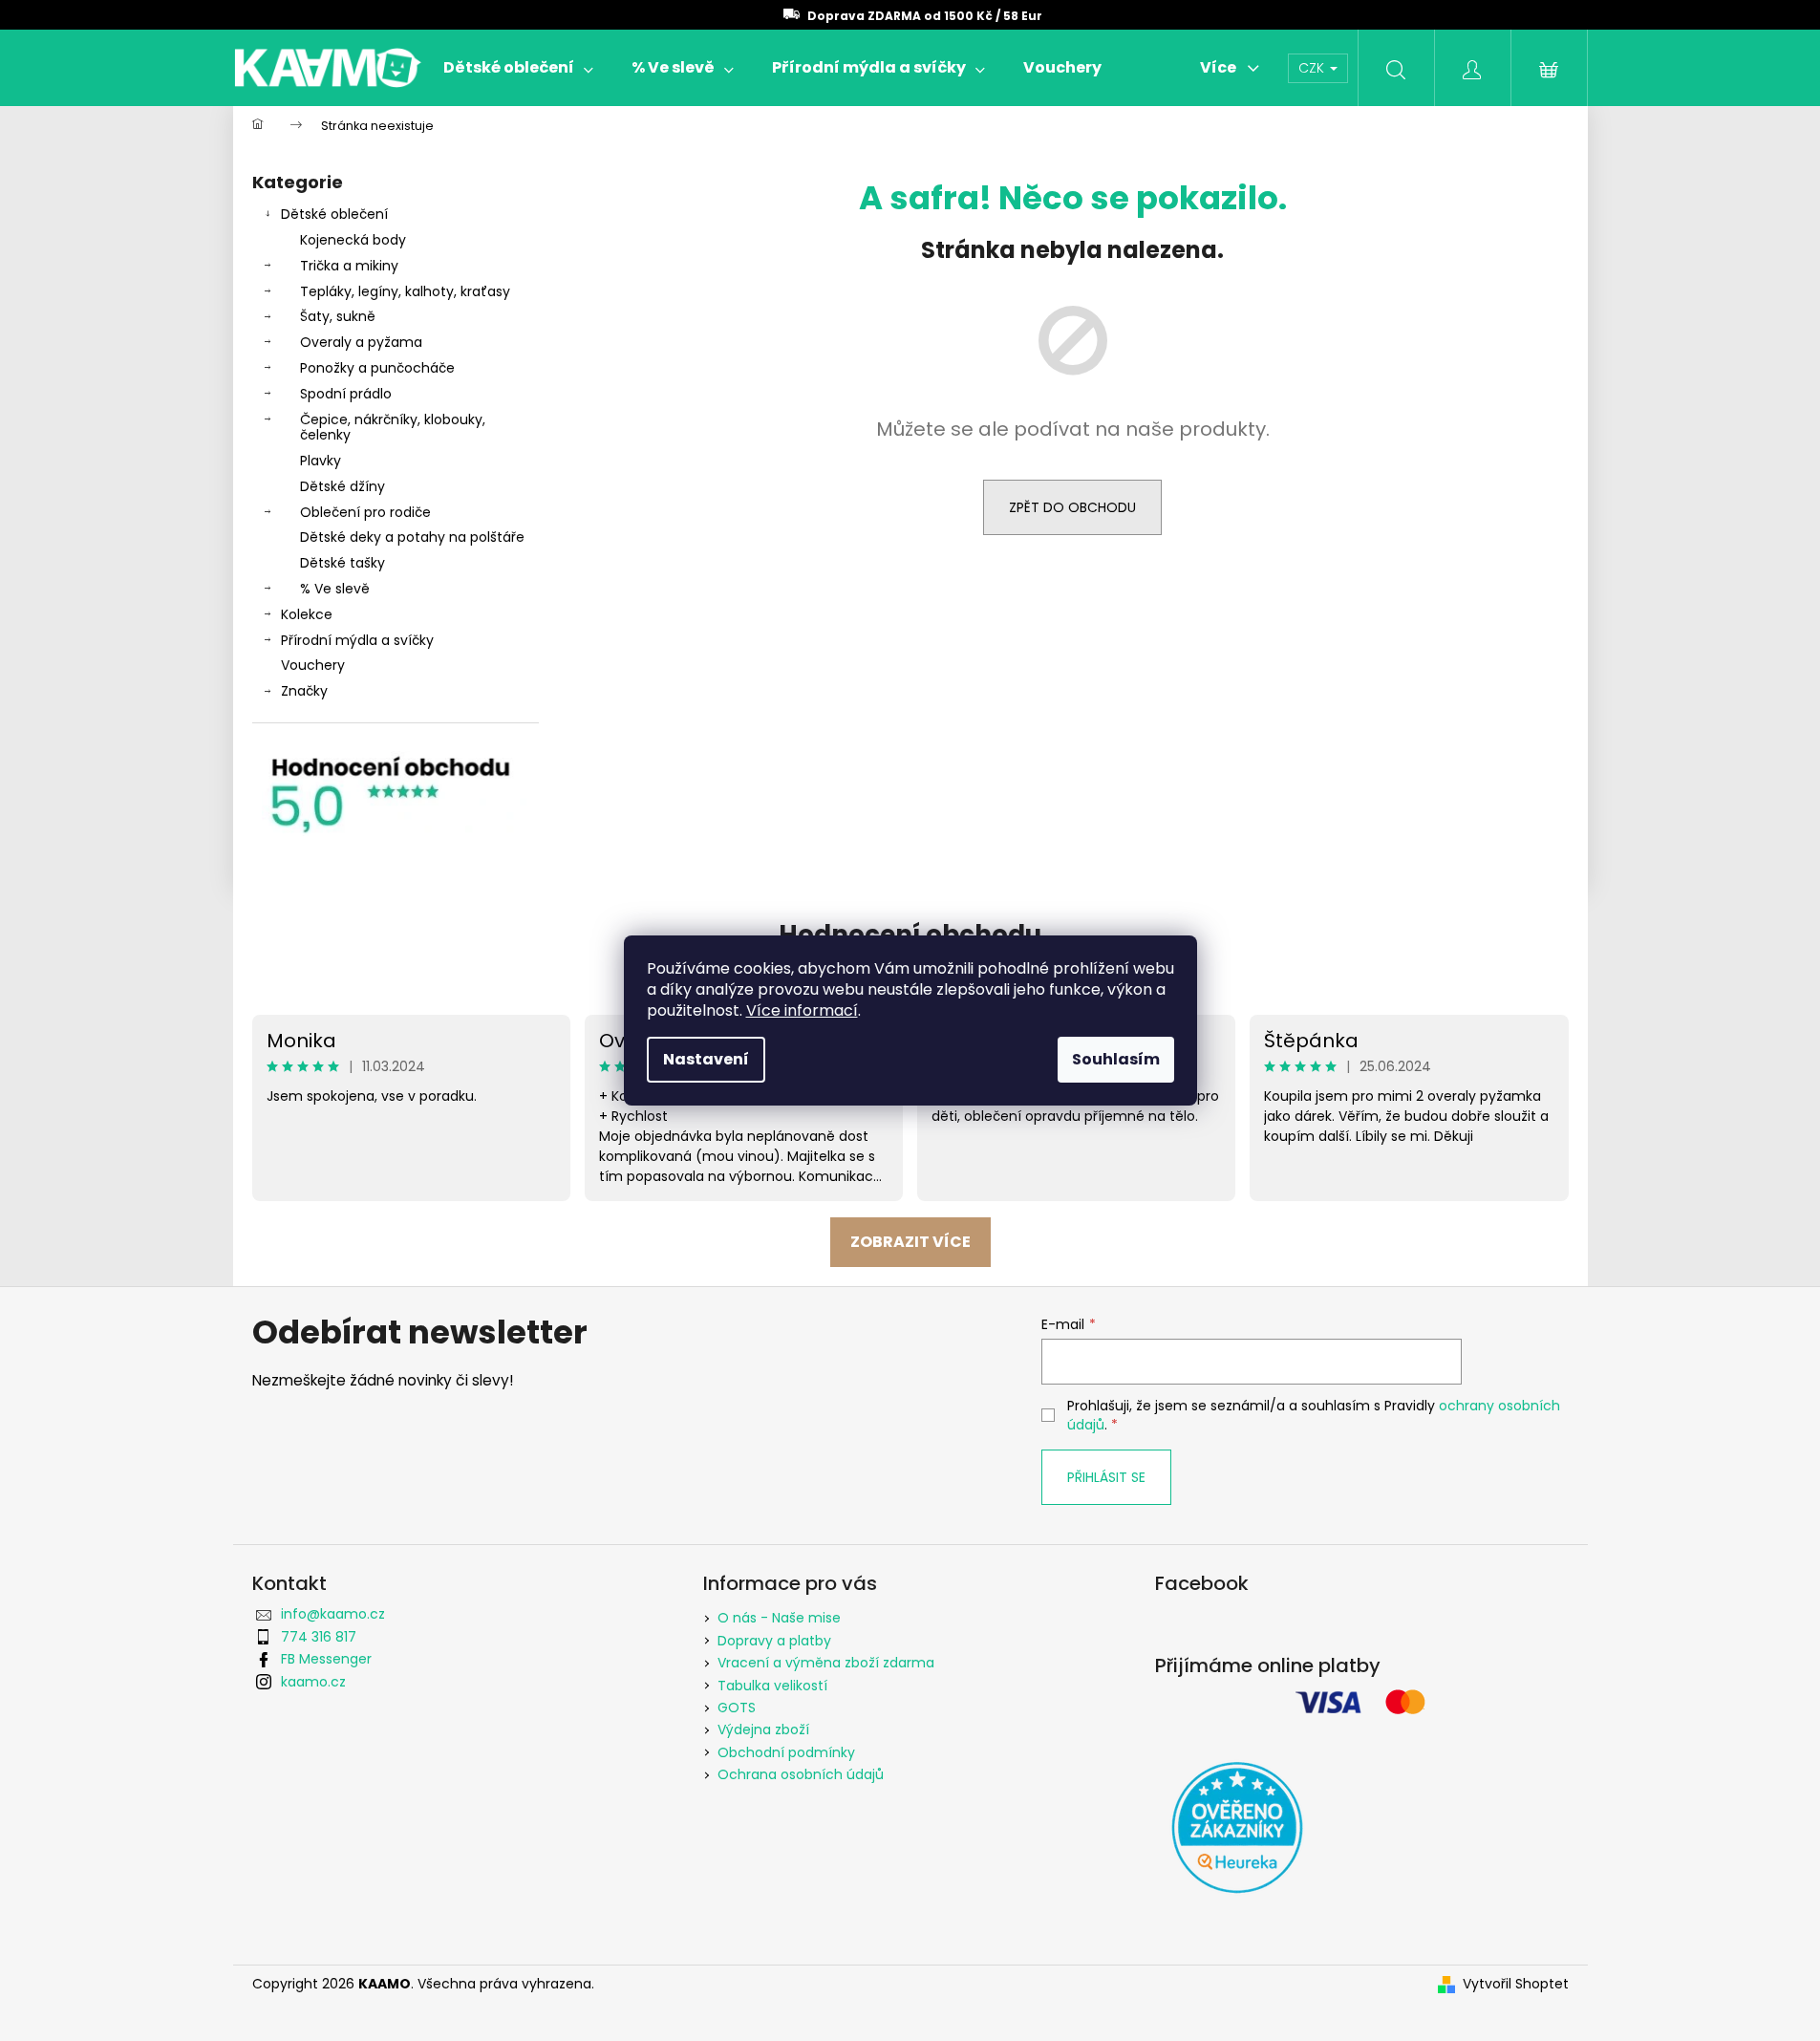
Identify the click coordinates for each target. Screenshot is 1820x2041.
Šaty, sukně (338, 316)
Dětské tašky (343, 563)
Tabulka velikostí (772, 1686)
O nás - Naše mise (779, 1618)
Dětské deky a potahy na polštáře (412, 537)
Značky (304, 691)
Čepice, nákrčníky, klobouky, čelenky (393, 428)
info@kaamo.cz (333, 1614)
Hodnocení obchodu (910, 935)
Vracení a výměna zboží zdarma (826, 1663)
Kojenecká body (353, 240)
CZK (1313, 68)
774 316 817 (319, 1637)
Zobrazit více (910, 1242)
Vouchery (313, 665)
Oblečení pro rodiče (365, 512)
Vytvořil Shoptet (1516, 1984)
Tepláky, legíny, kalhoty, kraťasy (405, 291)
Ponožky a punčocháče (377, 368)
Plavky (321, 461)
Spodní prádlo (346, 394)
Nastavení (706, 1059)
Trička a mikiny (349, 266)
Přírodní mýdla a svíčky (357, 640)
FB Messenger (326, 1659)
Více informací (802, 1010)
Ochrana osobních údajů (801, 1774)
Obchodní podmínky (786, 1752)
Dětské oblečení (334, 214)
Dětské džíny (343, 486)
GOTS (737, 1708)
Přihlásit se (1106, 1477)
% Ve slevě (335, 589)
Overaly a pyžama (361, 342)
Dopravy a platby (774, 1641)
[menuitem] (518, 68)
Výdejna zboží (763, 1729)
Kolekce (307, 614)
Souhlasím (1116, 1059)
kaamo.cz (313, 1682)
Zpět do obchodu (1072, 507)
